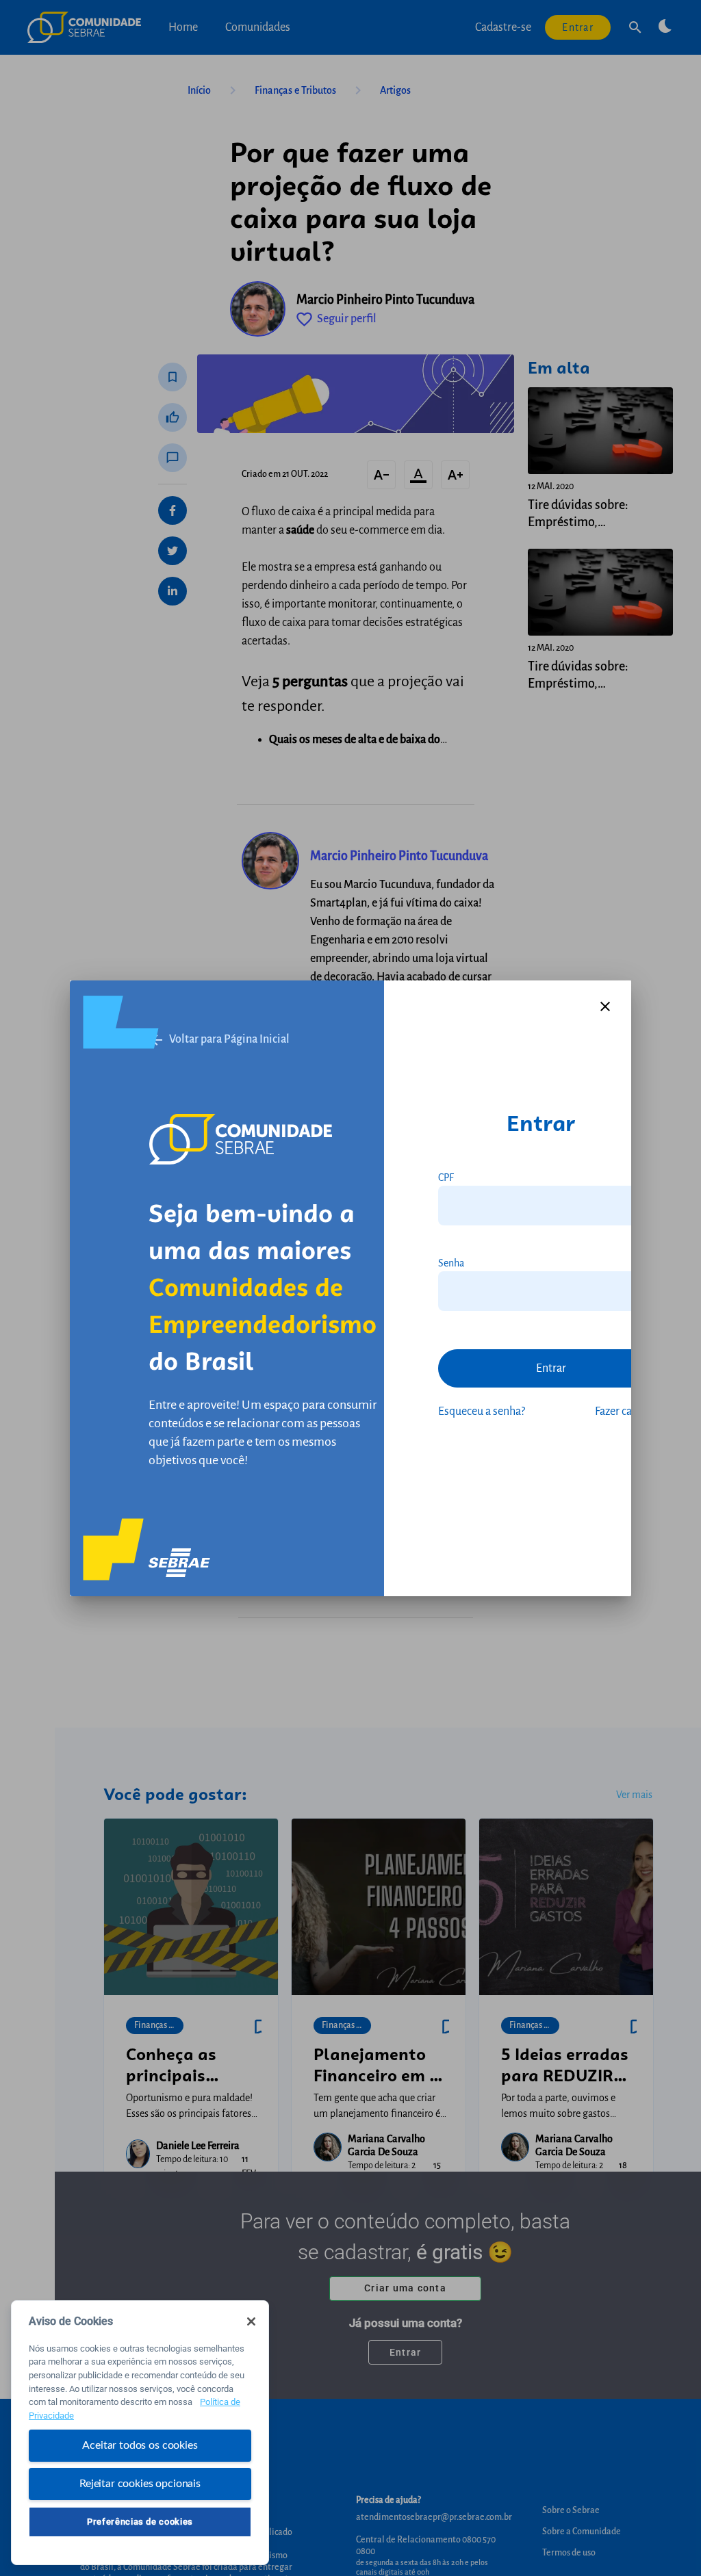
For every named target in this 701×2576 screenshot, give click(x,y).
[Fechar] (251, 2321)
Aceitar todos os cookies (140, 2445)
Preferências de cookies (140, 2522)
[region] (140, 2433)
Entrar (551, 1368)
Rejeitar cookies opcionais (140, 2484)
